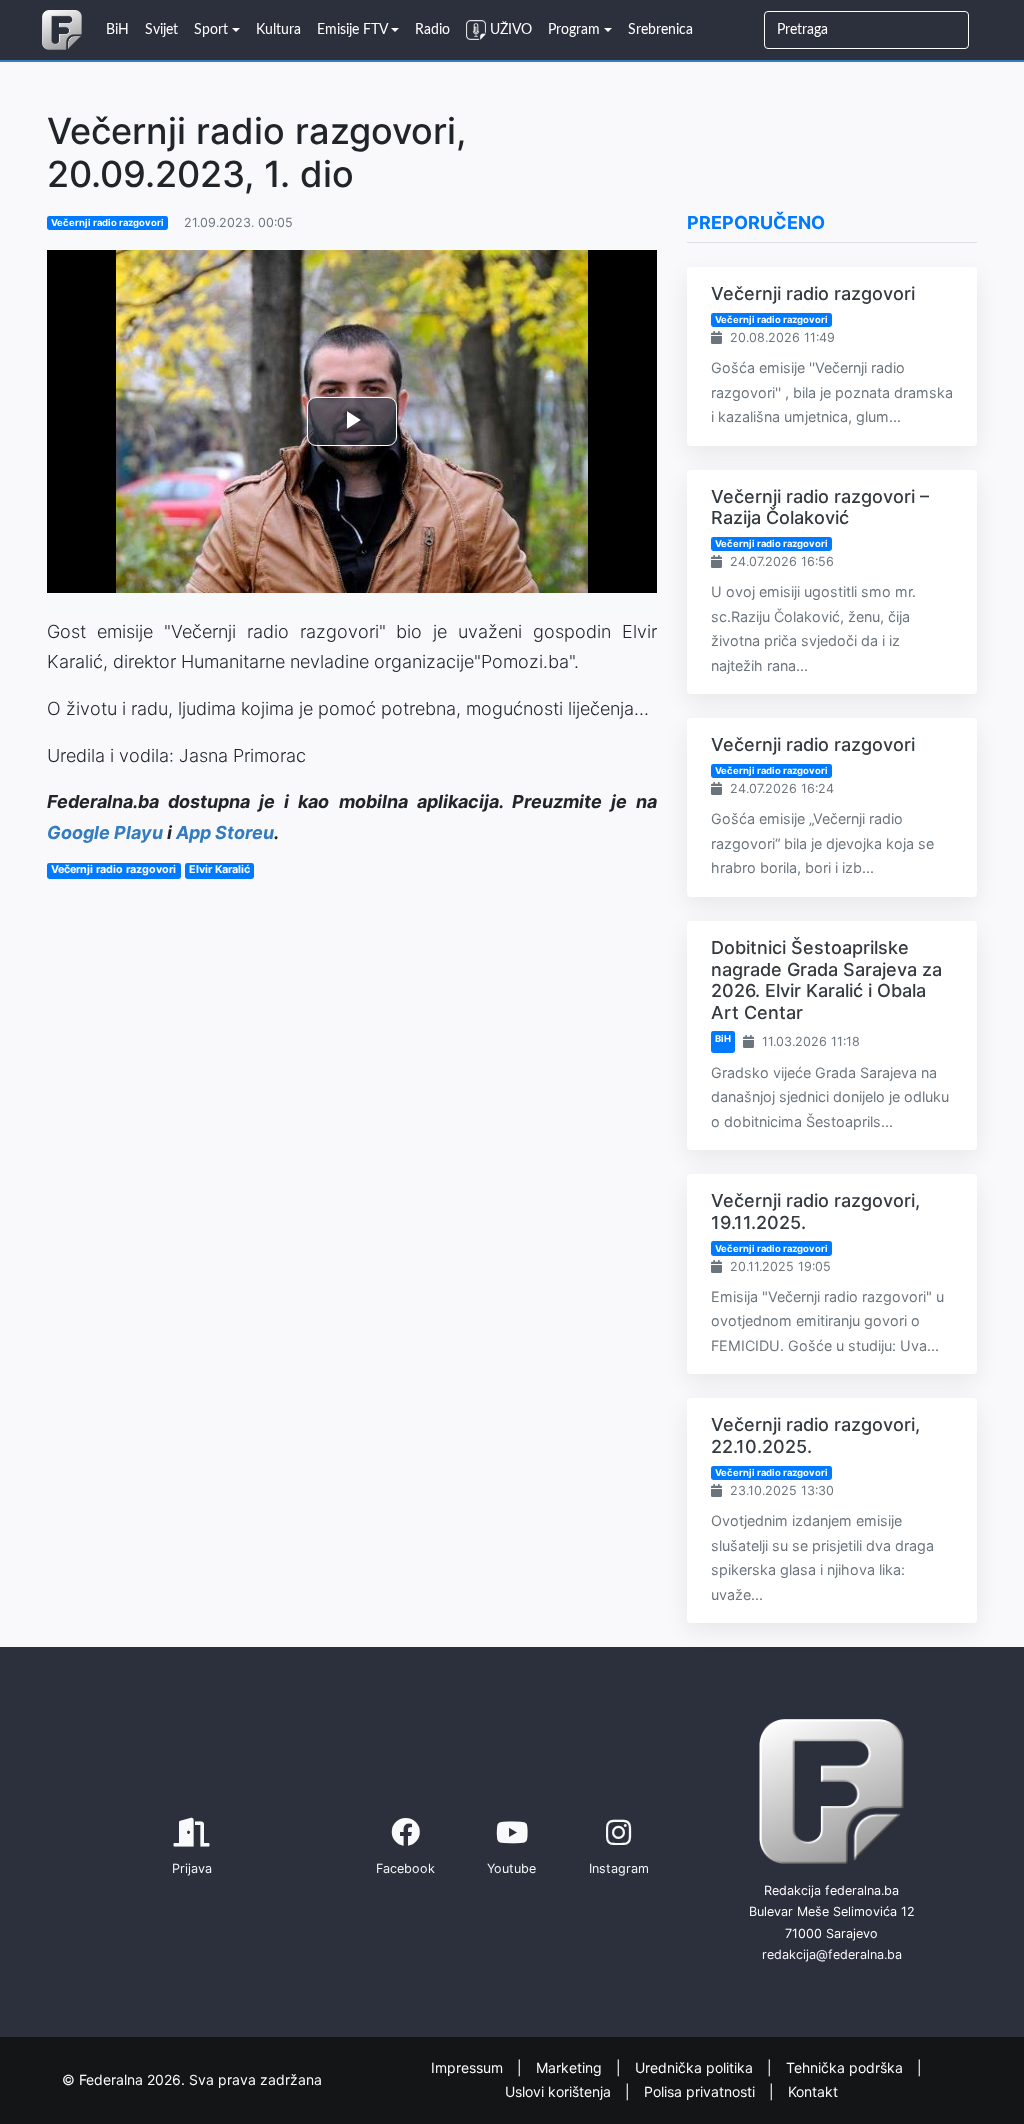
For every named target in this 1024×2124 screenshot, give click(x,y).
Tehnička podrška (846, 2066)
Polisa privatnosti (701, 2091)
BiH (723, 1038)
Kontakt (813, 2091)
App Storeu (225, 832)
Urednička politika (696, 2066)
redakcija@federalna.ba (832, 1954)
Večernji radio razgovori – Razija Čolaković (820, 507)
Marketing (571, 2066)
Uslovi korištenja (560, 2091)
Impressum (469, 2066)
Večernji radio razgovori (107, 222)
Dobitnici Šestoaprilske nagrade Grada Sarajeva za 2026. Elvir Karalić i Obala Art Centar (826, 980)
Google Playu (105, 832)
